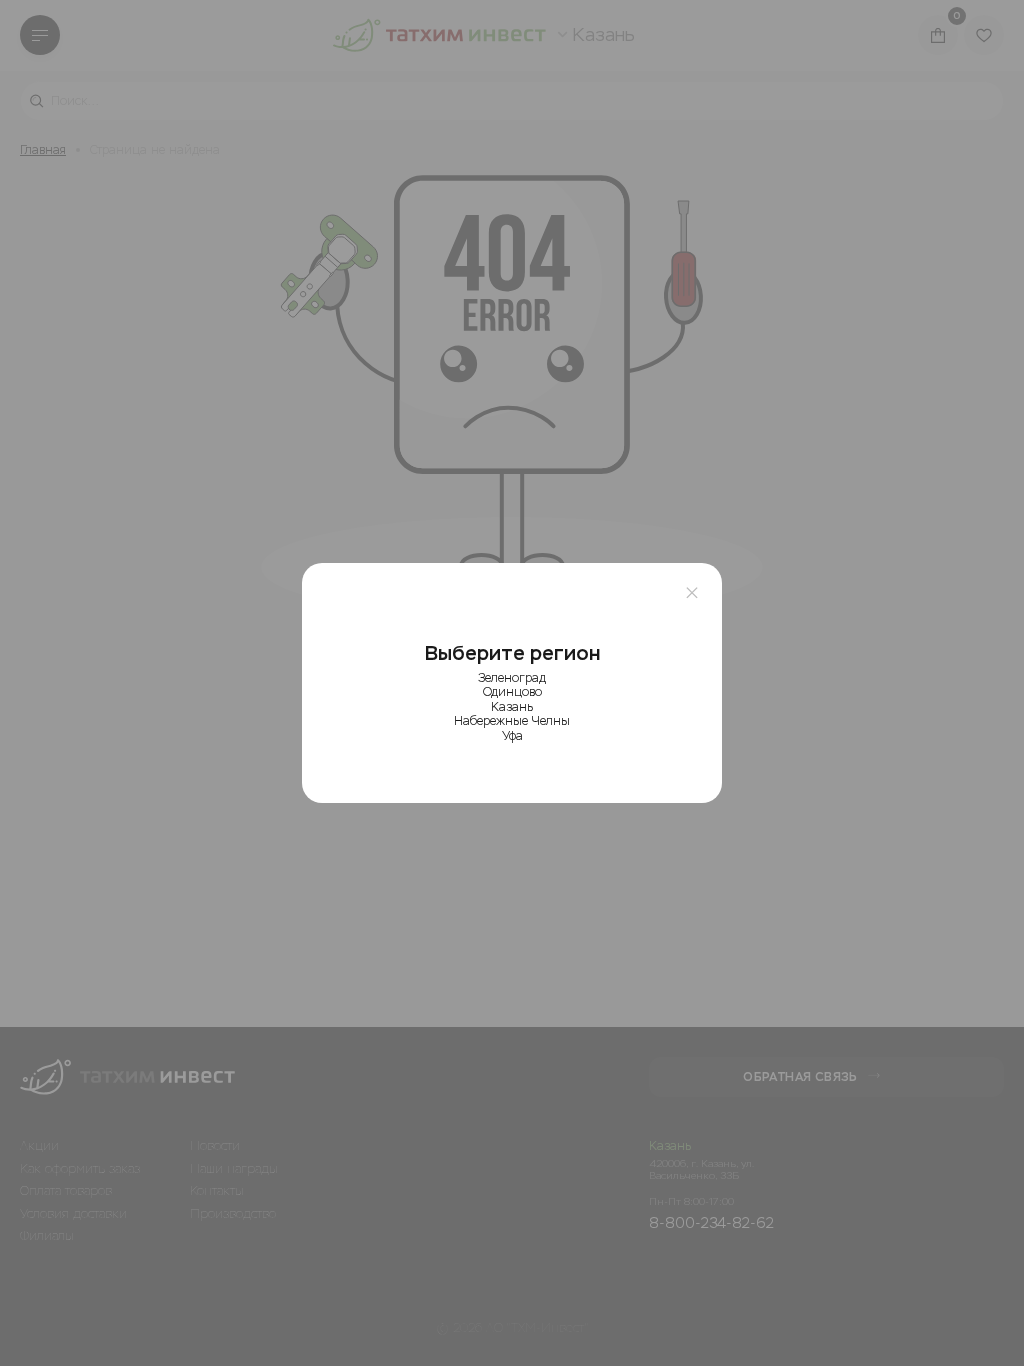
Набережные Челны (512, 721)
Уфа (512, 736)
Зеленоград (512, 678)
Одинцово (512, 692)
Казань (512, 707)
